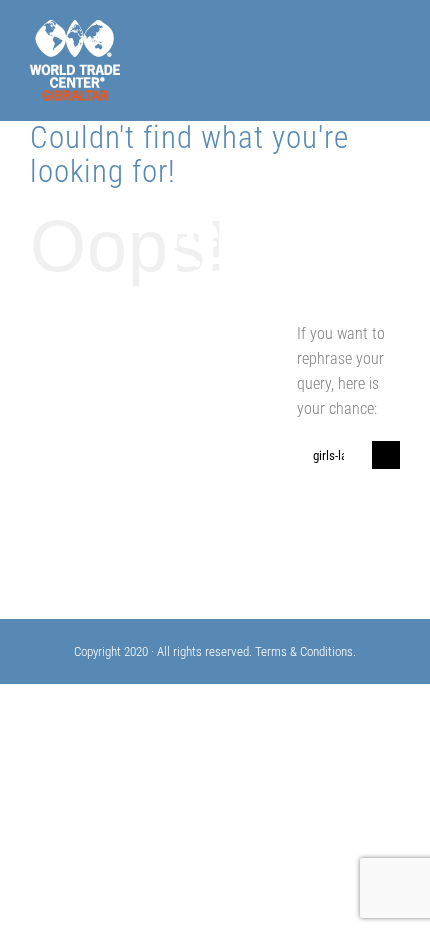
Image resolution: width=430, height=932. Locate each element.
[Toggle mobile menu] (392, 46)
